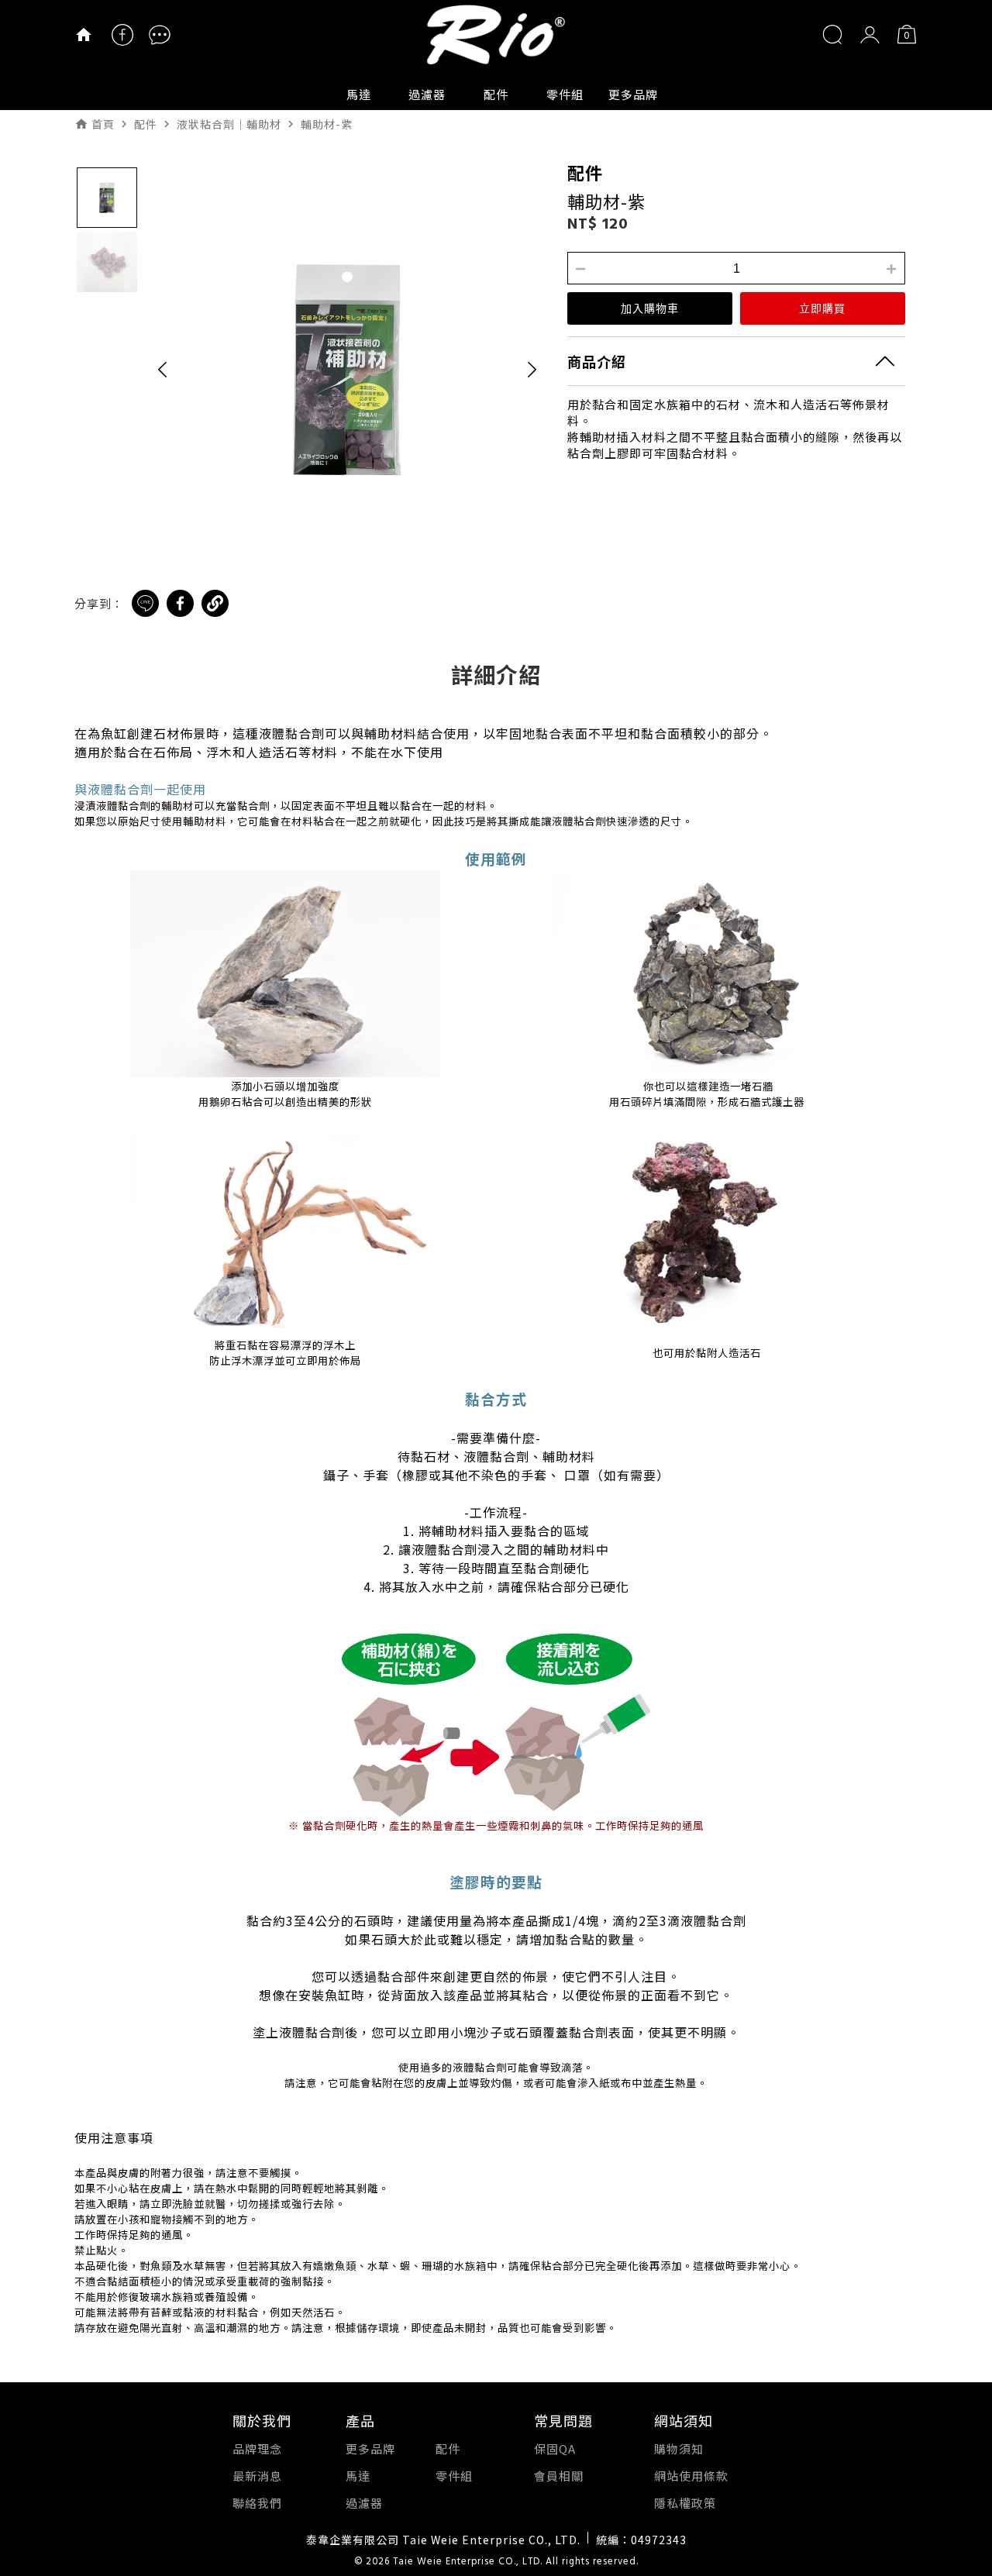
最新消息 (257, 2476)
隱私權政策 (685, 2503)
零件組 (565, 94)
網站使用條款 (691, 2476)
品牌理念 (257, 2449)
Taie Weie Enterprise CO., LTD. (468, 2562)
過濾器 (427, 94)
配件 (496, 94)
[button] (162, 369)
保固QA (555, 2449)
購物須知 (679, 2449)
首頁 (103, 124)
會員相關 (559, 2476)
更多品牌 (633, 94)
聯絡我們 (257, 2503)
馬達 (359, 94)
